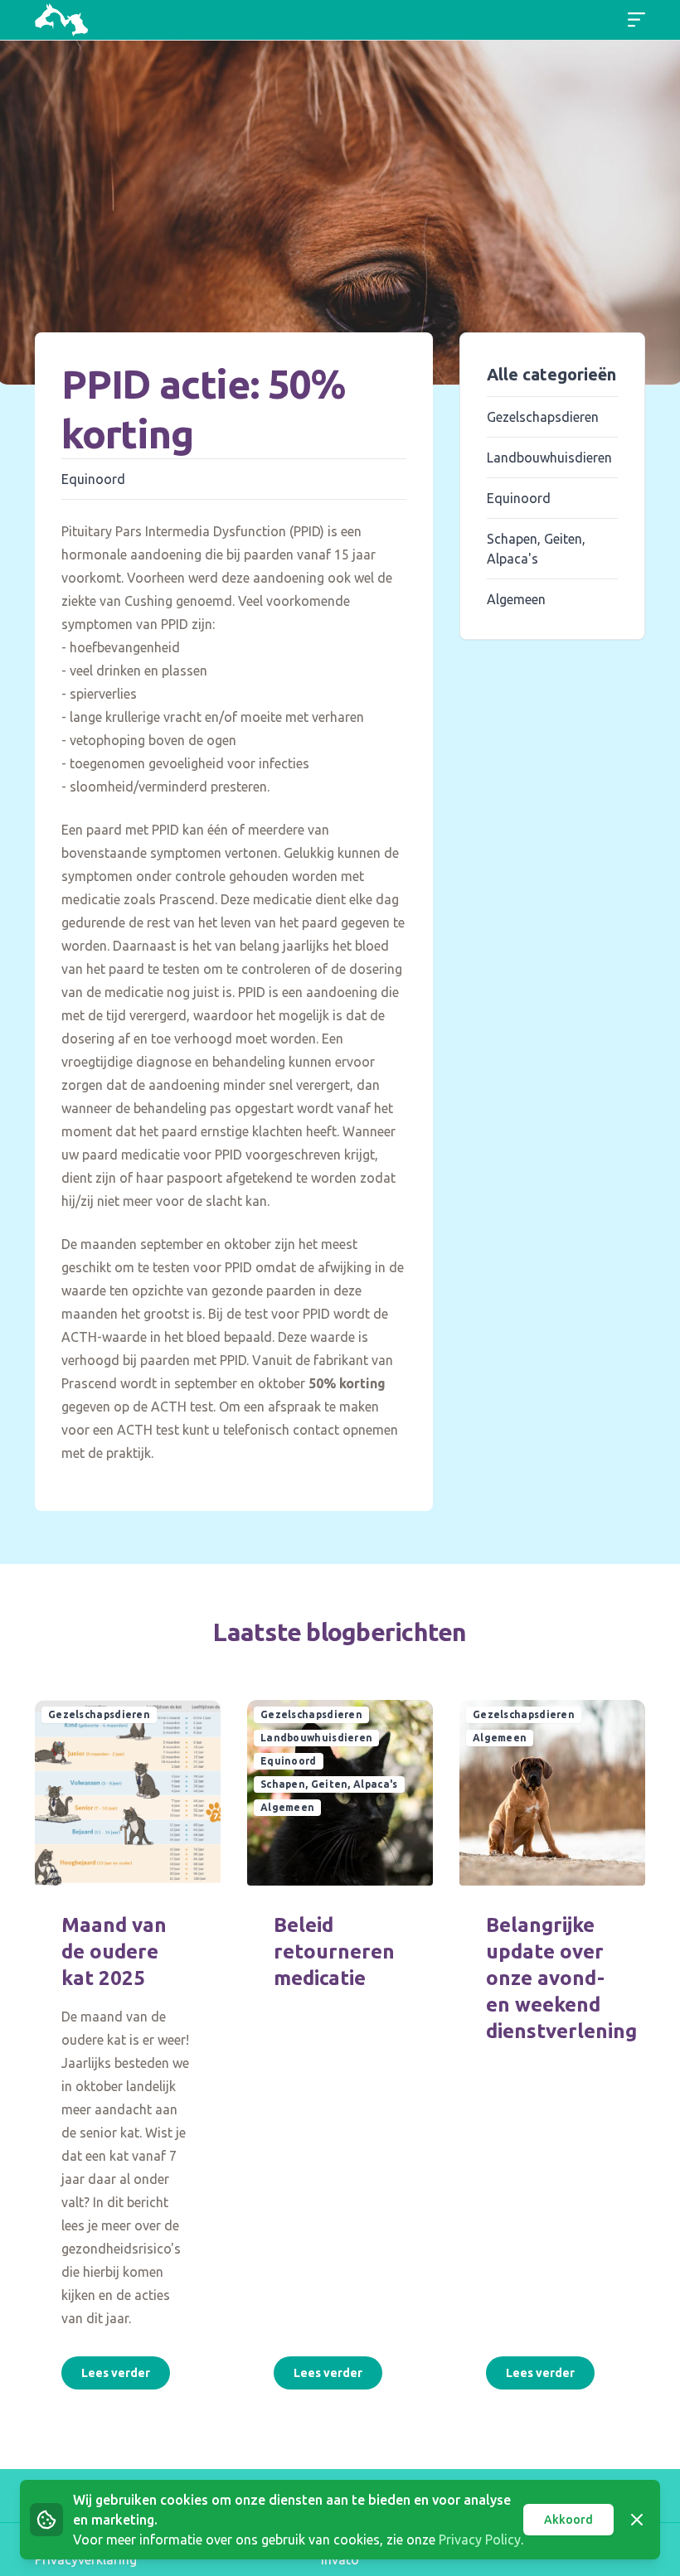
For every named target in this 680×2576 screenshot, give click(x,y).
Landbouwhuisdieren (549, 458)
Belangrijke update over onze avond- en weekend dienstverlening (561, 1978)
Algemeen (516, 599)
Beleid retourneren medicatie (334, 1951)
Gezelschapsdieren (543, 417)
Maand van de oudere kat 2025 (114, 1951)
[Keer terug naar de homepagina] (61, 20)
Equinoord (93, 479)
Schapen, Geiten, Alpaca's (329, 1784)
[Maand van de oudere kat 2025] (128, 1793)
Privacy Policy (480, 2540)
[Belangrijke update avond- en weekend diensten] (552, 1793)
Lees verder (116, 2373)
